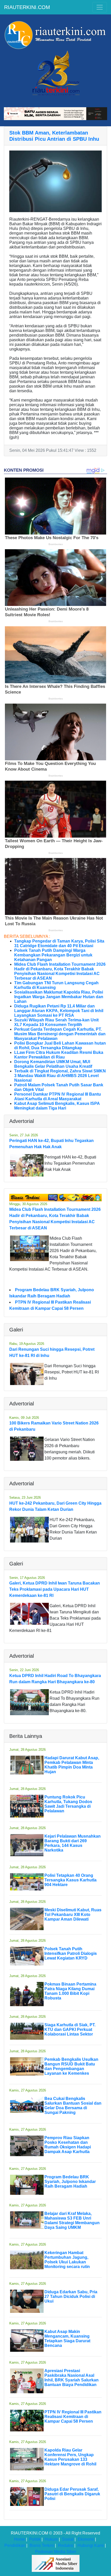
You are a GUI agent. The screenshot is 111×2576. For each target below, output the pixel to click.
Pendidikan (15, 2545)
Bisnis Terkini (42, 2545)
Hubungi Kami (91, 2545)
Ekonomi (86, 2539)
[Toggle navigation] (100, 7)
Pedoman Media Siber (56, 2552)
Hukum (51, 2539)
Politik (35, 2539)
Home (19, 2539)
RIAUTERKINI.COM (27, 7)
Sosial (68, 2539)
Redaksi (66, 2545)
